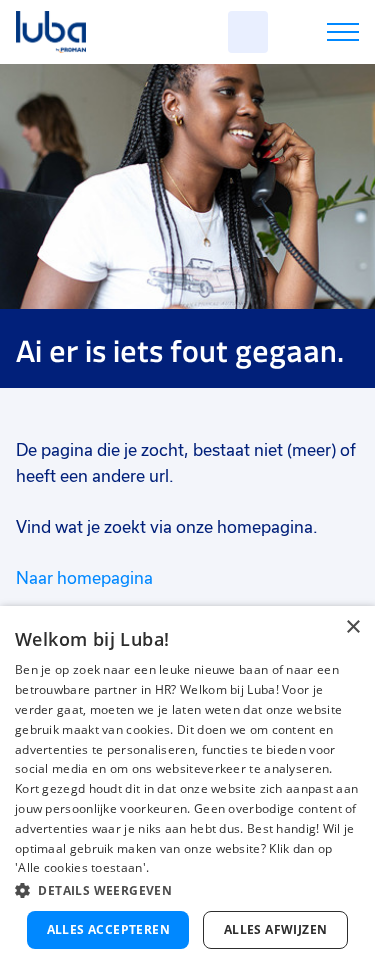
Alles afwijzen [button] (276, 929)
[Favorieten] (248, 32)
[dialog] (187, 787)
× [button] (352, 627)
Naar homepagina (84, 578)
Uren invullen (316, 35)
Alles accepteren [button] (108, 929)
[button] (187, 890)
